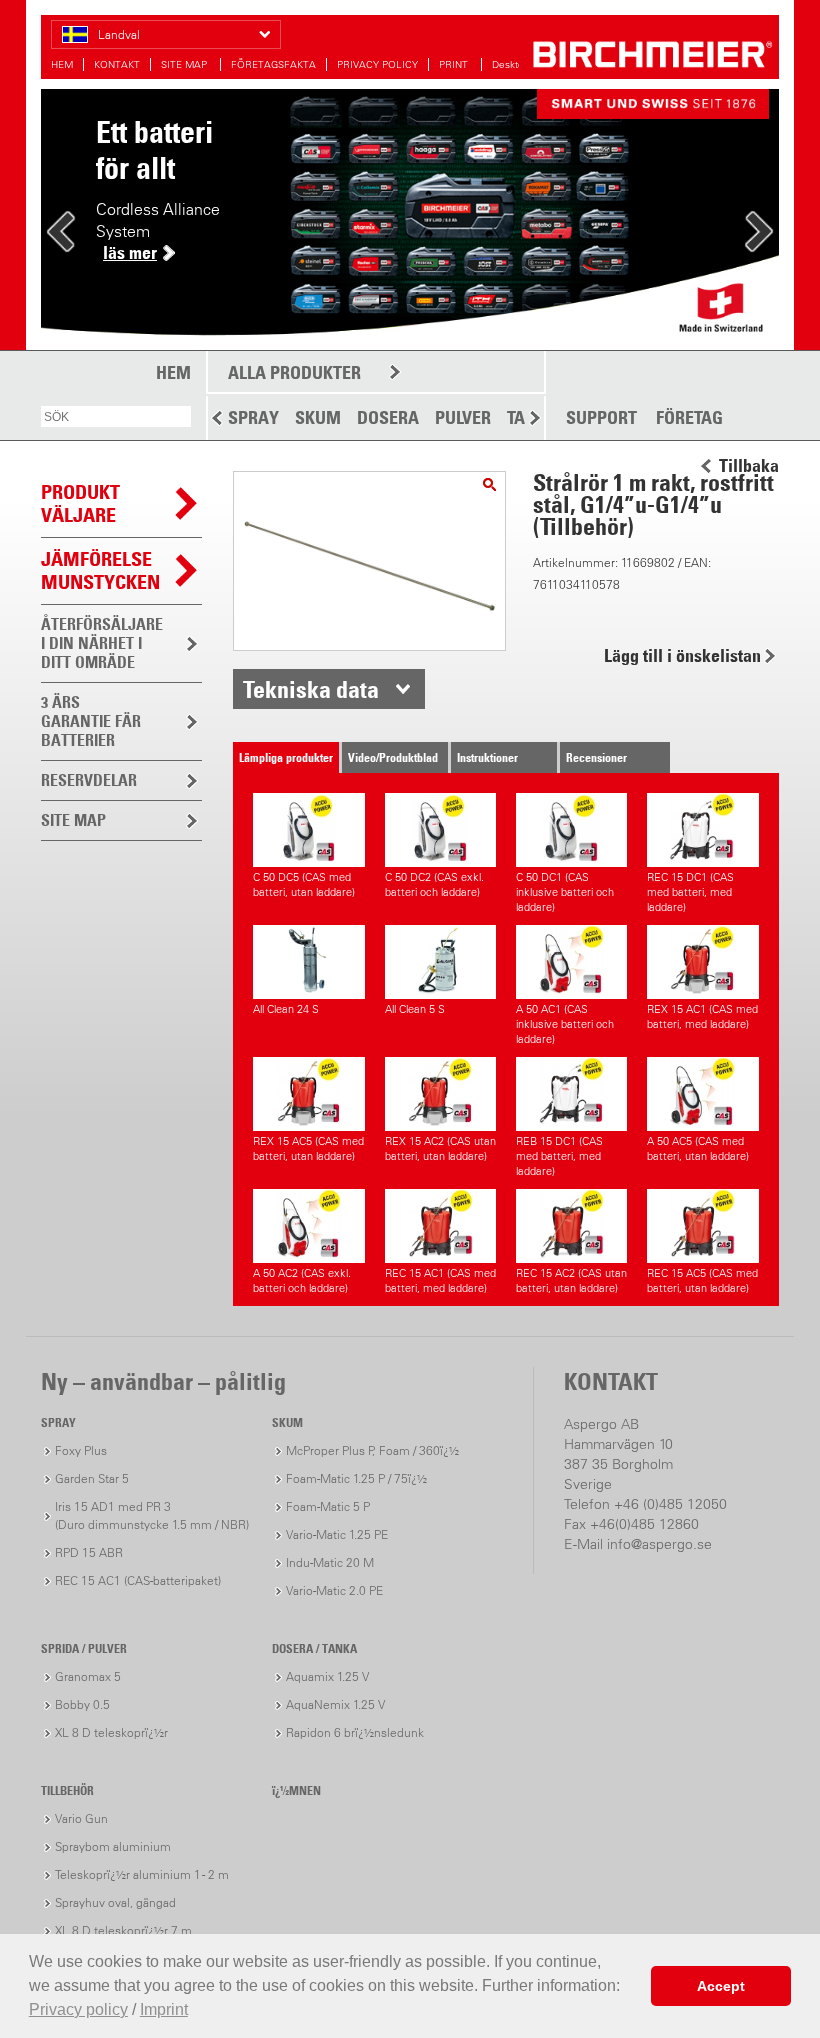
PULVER (463, 417)
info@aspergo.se (659, 1544)
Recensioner (596, 757)
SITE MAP (185, 64)
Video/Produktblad (393, 757)
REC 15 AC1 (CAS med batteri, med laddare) (440, 1280)
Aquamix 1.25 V (327, 1676)
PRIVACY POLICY (377, 64)
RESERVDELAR (89, 780)
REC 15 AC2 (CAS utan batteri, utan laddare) (571, 1280)
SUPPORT (601, 418)
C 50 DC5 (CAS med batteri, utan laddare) (304, 884)
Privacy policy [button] (78, 2009)
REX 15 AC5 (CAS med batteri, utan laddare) (308, 1148)
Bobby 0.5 (82, 1704)
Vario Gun (81, 1818)
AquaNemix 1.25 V (335, 1704)
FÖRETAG (689, 418)
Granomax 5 (88, 1676)
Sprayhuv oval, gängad (115, 1902)
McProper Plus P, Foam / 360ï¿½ (372, 1450)
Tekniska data (311, 689)
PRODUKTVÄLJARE (80, 503)
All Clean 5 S (415, 1009)
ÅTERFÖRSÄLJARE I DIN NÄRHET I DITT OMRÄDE (102, 643)
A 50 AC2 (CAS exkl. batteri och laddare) (302, 1280)
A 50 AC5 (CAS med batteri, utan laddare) (698, 1148)
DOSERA (388, 417)
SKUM (318, 417)
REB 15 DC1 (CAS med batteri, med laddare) (559, 1156)
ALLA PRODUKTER (294, 372)
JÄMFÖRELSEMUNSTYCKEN (100, 570)
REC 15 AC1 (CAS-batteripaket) (138, 1580)
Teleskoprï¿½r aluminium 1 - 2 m (142, 1874)
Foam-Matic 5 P (328, 1506)
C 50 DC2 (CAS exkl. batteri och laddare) (434, 884)
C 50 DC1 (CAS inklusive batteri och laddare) (565, 892)
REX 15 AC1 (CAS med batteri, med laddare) (702, 1016)
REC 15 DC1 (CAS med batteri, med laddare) (690, 892)
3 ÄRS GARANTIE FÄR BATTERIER (91, 721)
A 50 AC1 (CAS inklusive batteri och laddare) (565, 1024)
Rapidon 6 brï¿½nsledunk (355, 1732)
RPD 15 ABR (89, 1552)
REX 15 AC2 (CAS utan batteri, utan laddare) (440, 1148)
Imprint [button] (164, 2009)
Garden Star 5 (92, 1478)
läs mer (130, 252)
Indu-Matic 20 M (330, 1562)
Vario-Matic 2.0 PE (334, 1590)
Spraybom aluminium (113, 1846)
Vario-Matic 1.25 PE (337, 1534)
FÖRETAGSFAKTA (273, 64)
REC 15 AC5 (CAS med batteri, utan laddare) (702, 1280)
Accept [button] (721, 1986)
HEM (62, 64)
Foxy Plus (81, 1450)
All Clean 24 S (286, 1009)
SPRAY (253, 417)
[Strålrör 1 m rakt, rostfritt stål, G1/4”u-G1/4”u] (489, 484)
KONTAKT (117, 64)
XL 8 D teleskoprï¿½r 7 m (123, 1930)
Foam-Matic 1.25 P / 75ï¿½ (356, 1478)
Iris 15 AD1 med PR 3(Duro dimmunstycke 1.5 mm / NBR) (152, 1515)
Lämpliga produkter (286, 757)
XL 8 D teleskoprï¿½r (111, 1732)
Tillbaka (749, 466)
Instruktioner (487, 757)
